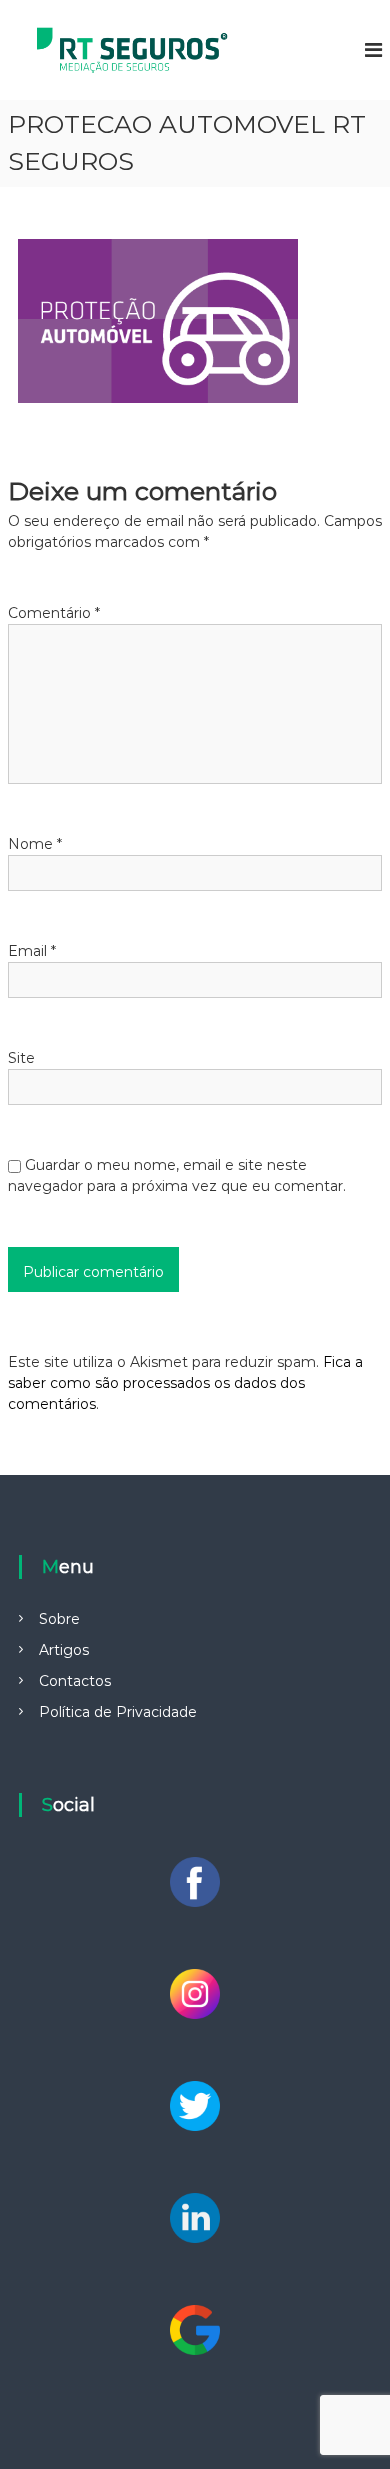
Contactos (75, 1681)
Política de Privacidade (118, 1712)
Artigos (64, 1650)
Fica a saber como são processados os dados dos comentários (185, 1383)
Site (21, 1058)
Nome (35, 844)
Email (32, 951)
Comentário (54, 613)
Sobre (59, 1619)
